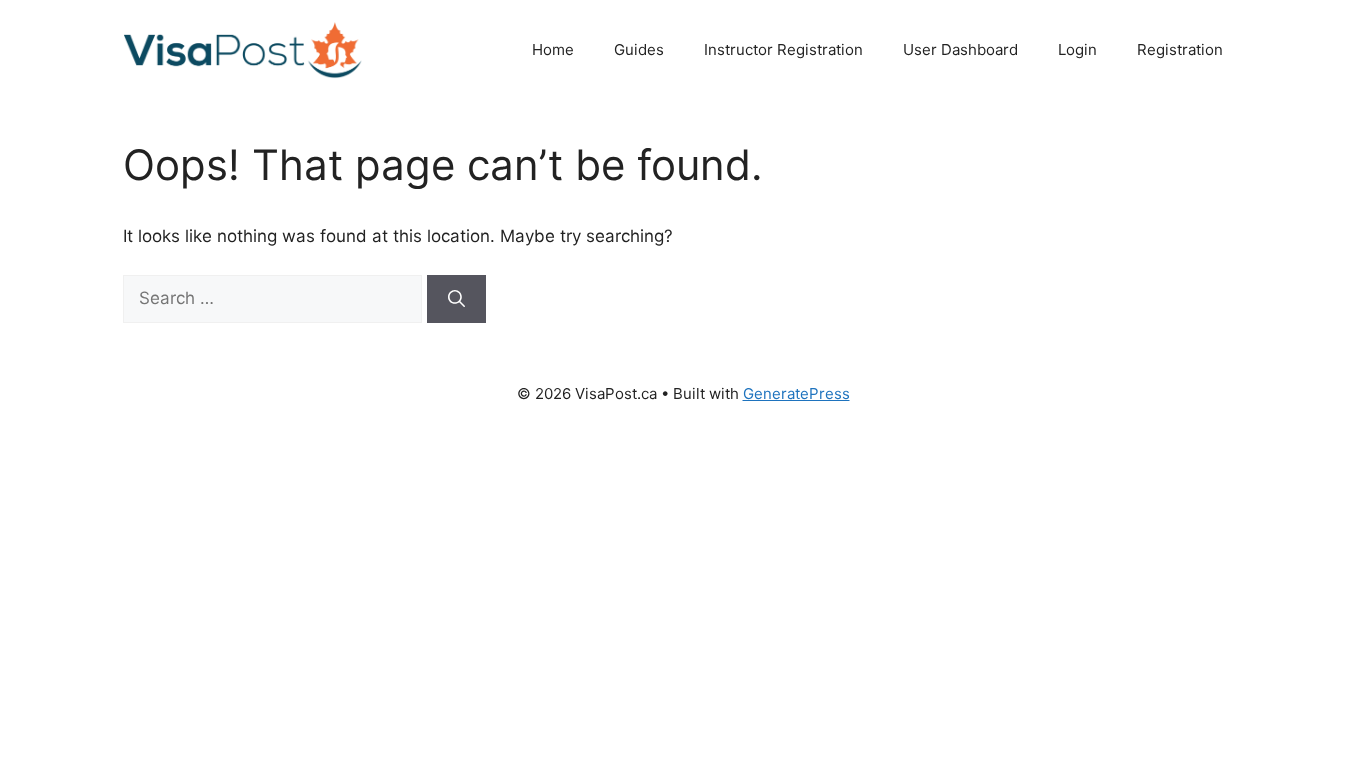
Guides (639, 49)
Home (553, 49)
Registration (1180, 49)
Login (1077, 49)
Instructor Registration (783, 49)
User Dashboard (960, 49)
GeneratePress (796, 393)
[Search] (456, 299)
